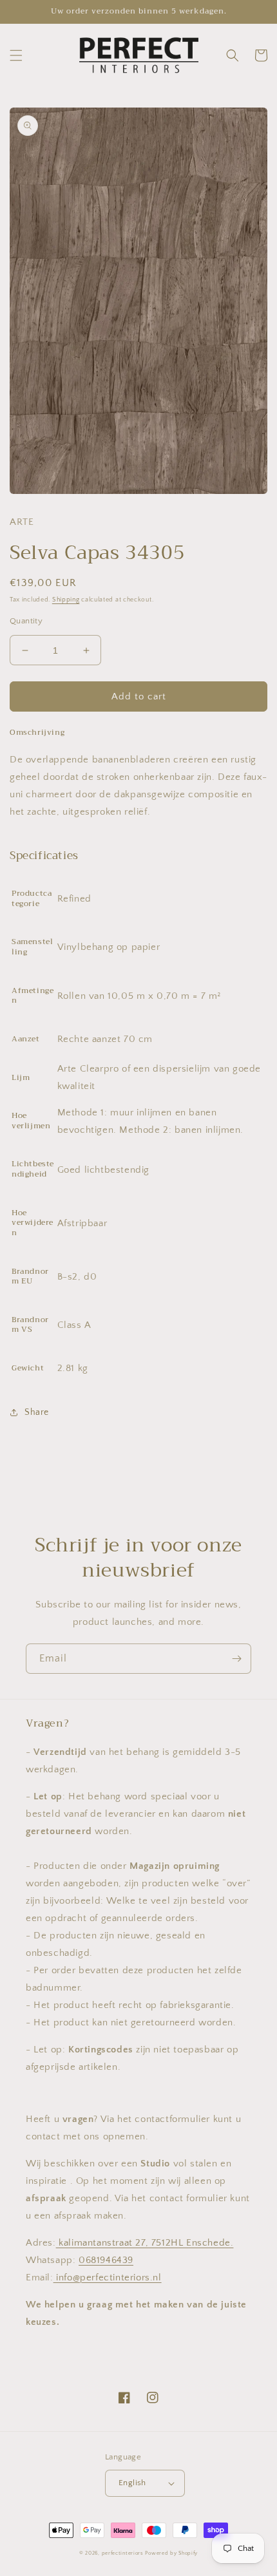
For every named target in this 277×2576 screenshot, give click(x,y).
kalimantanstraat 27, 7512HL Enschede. (145, 2243)
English (132, 2483)
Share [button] (37, 1412)
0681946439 (106, 2260)
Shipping (66, 600)
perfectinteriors (123, 2553)
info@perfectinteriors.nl (108, 2278)
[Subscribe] (236, 1659)
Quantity (26, 621)
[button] (16, 55)
